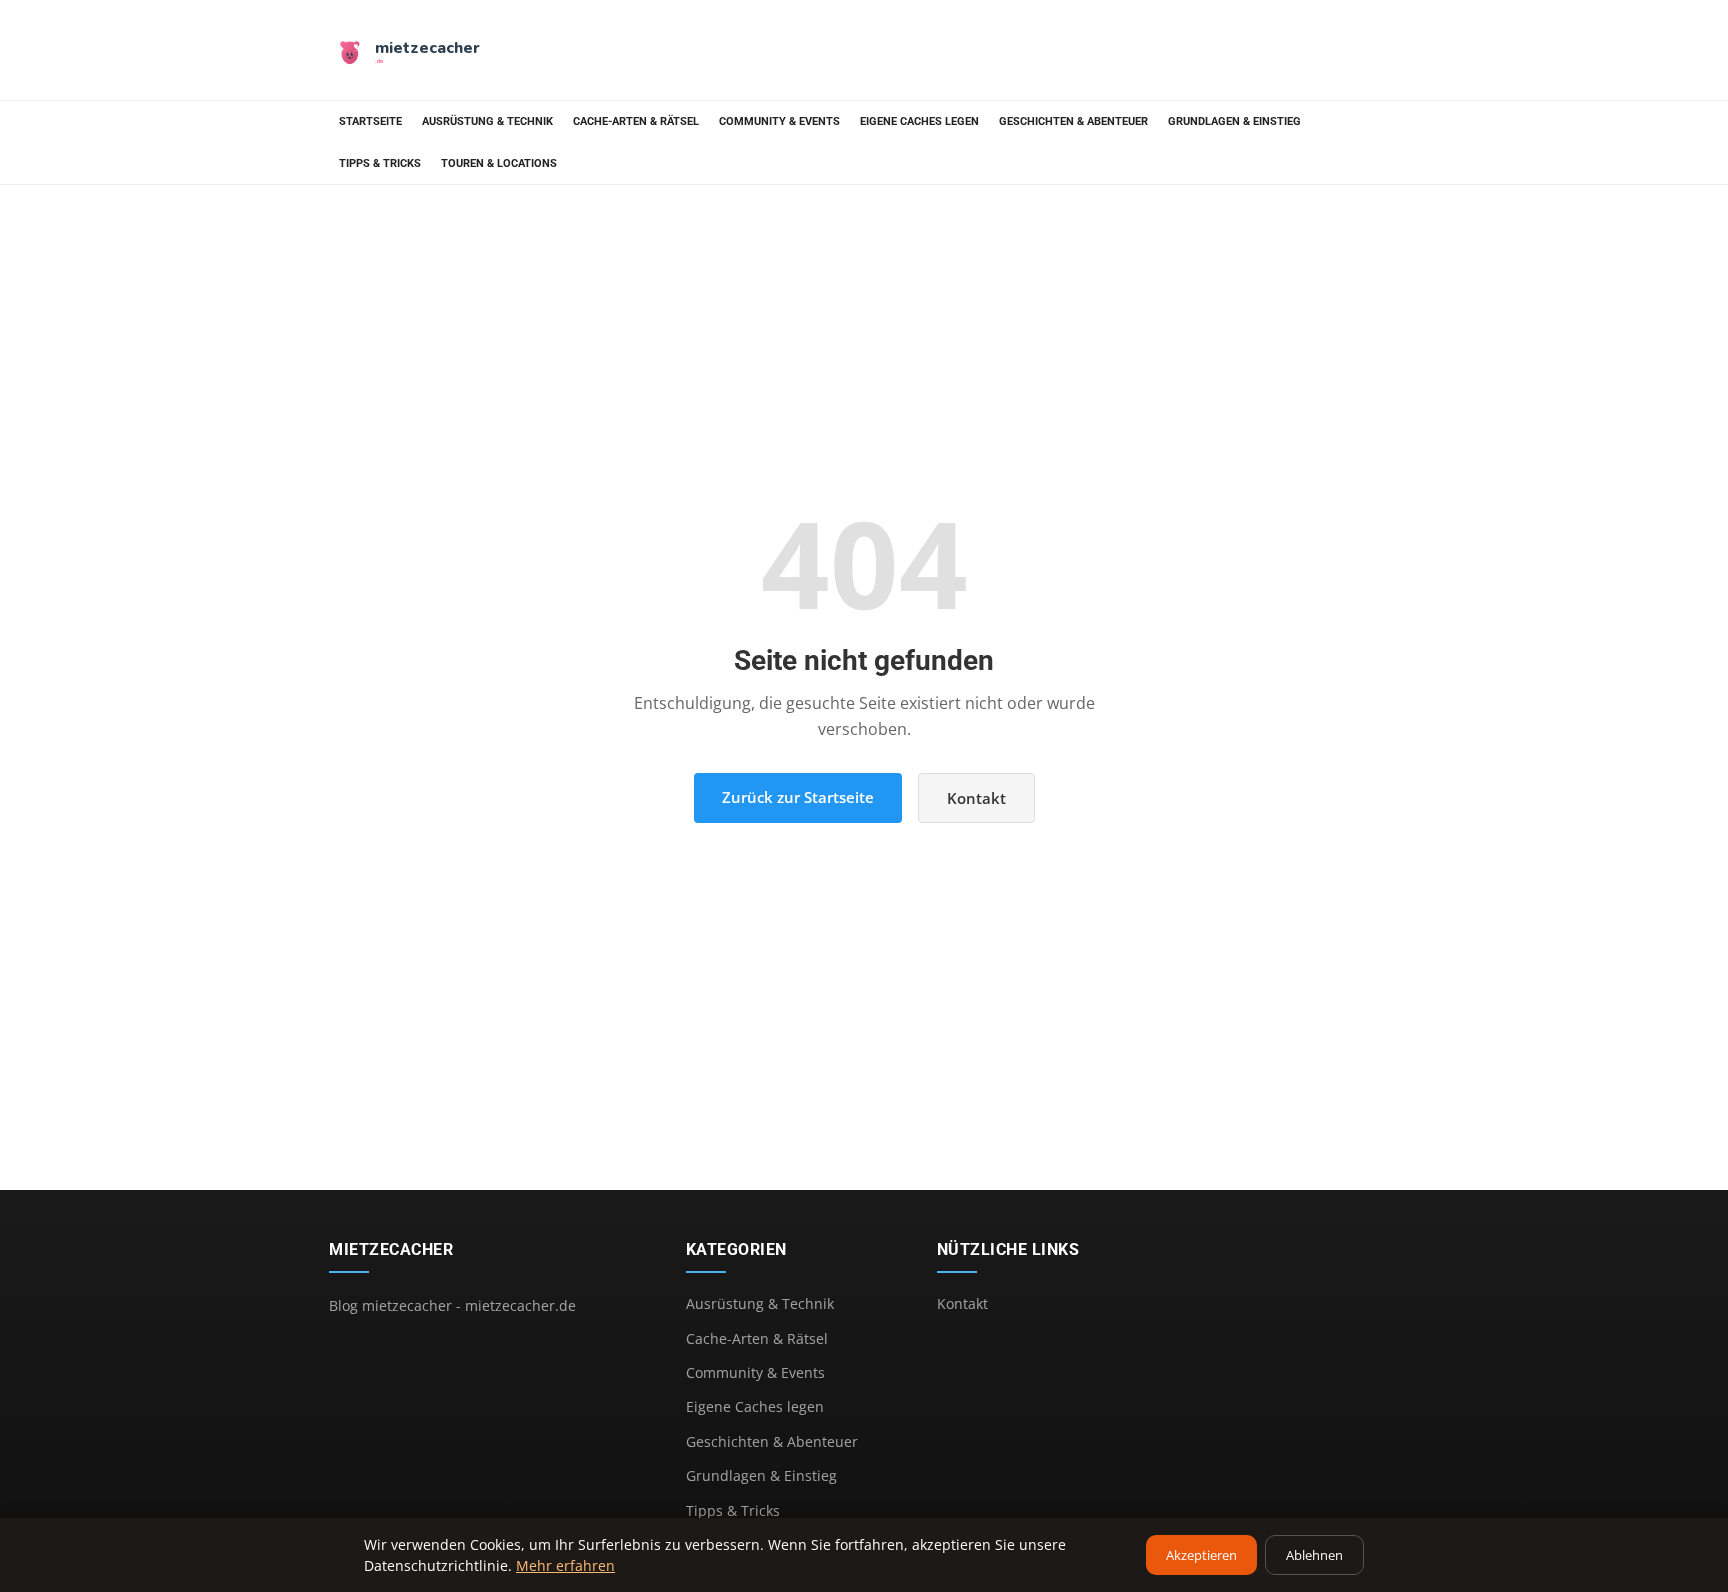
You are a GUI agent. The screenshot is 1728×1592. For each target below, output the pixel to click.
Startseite (370, 121)
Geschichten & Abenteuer (1073, 121)
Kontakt (976, 798)
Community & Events (779, 121)
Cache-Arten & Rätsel (636, 121)
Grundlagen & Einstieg (1234, 121)
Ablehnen (1314, 1555)
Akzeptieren (1201, 1555)
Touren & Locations (499, 163)
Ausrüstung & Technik (487, 121)
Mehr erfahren (565, 1565)
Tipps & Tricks (380, 163)
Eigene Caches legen (919, 121)
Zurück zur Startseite (798, 797)
